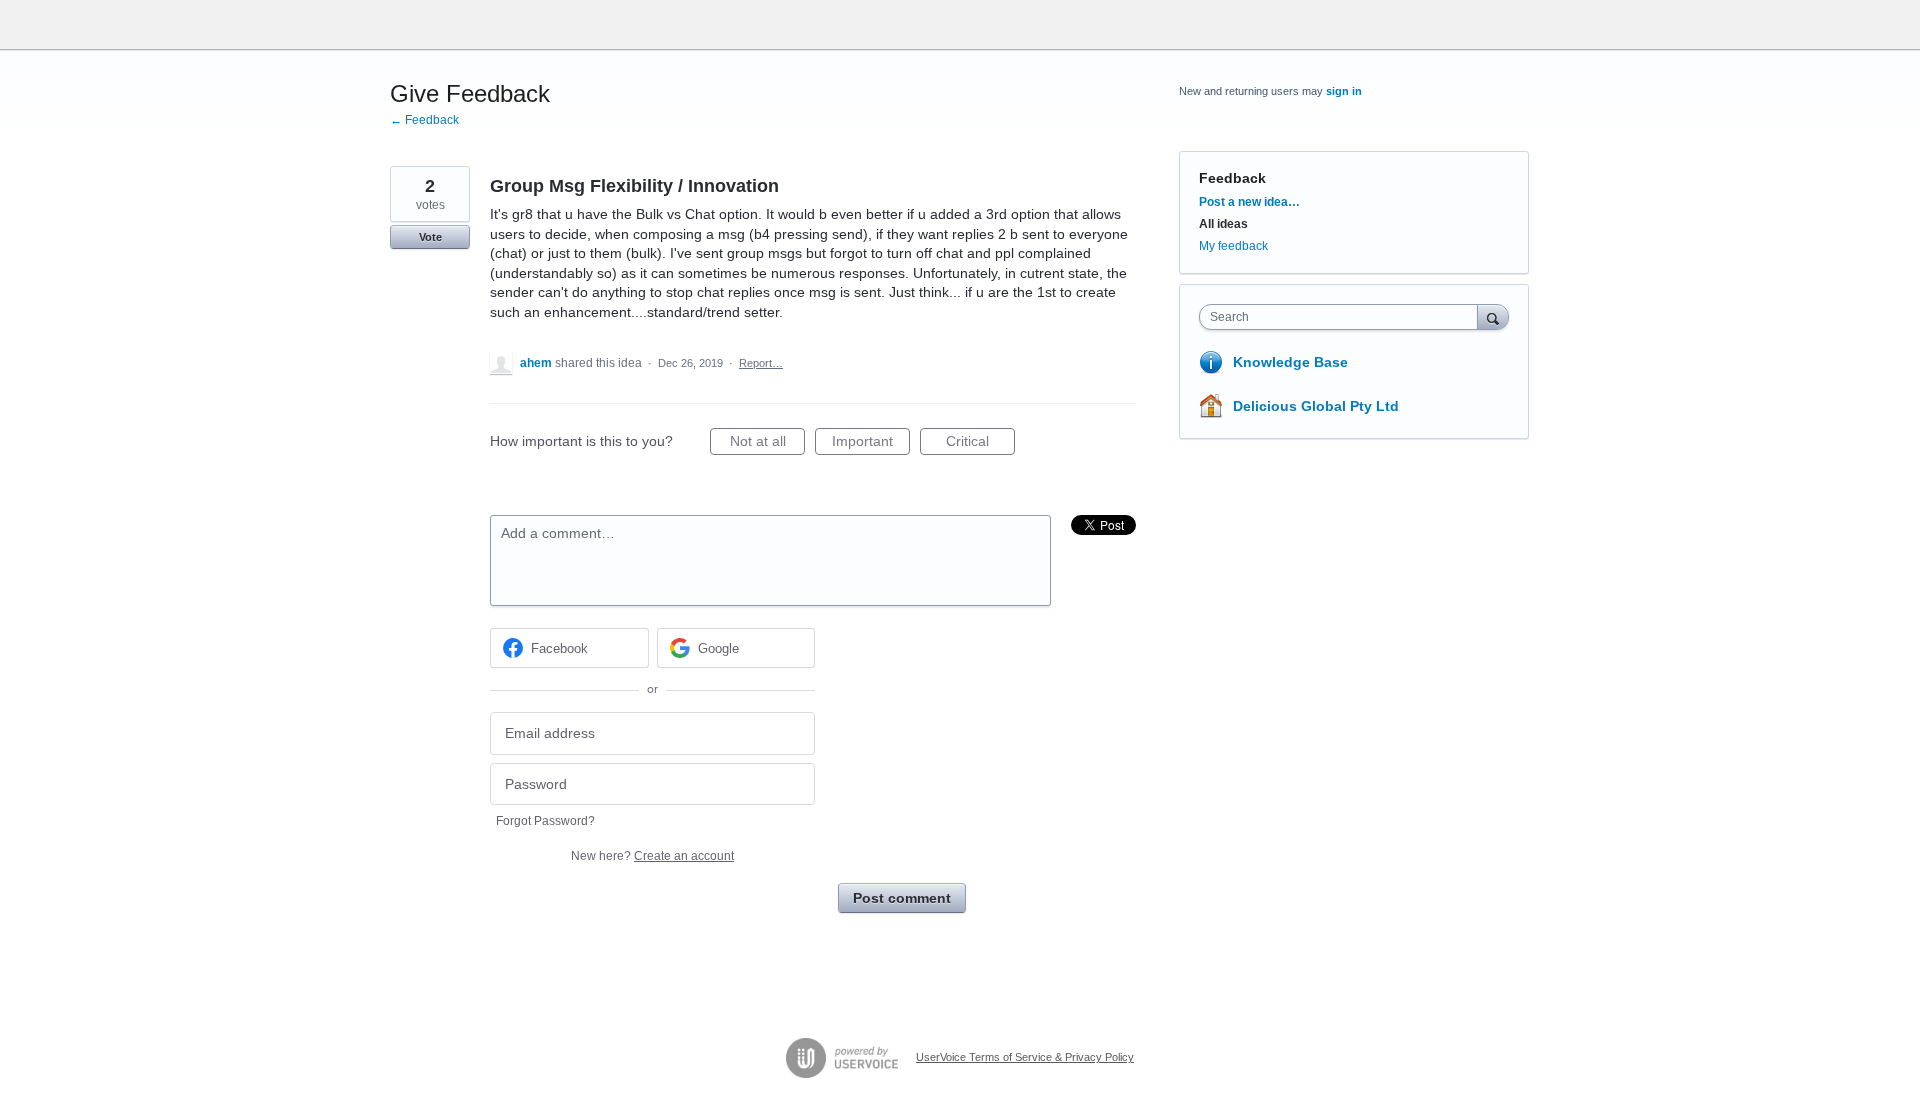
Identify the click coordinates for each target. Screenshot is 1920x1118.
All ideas (1223, 224)
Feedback (1232, 178)
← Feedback (424, 120)
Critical (980, 444)
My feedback (1233, 246)
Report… (761, 363)
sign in (1344, 91)
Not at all (767, 444)
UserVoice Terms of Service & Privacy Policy (1025, 1057)
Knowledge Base (1290, 362)
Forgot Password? (545, 821)
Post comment (902, 898)
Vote (430, 237)
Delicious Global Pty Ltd (1316, 406)
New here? (652, 856)
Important (871, 444)
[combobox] (1343, 317)
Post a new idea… (1249, 202)
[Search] (1493, 316)
